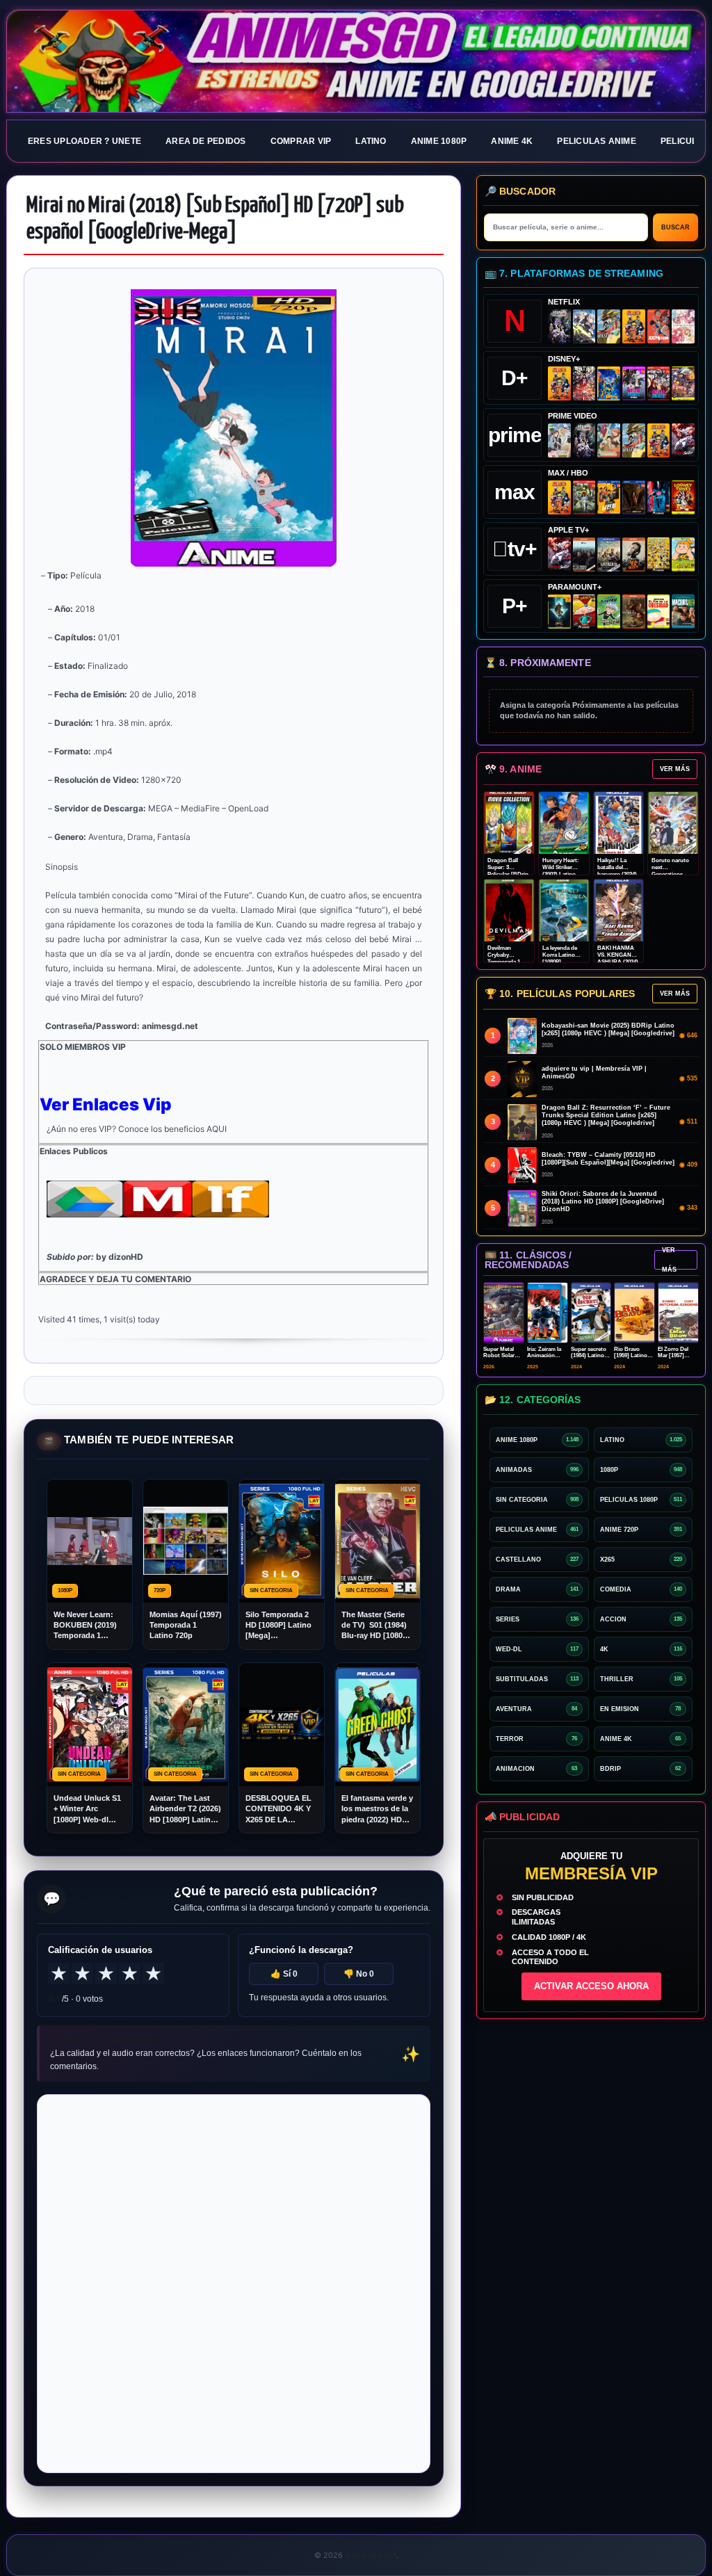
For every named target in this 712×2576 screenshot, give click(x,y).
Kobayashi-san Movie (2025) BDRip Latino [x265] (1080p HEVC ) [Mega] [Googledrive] (608, 1029)
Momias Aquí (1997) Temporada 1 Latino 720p (186, 1625)
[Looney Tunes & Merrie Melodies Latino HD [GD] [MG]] (683, 497)
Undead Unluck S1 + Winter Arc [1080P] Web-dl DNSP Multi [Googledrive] (87, 1809)
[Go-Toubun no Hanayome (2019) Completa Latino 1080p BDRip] (683, 326)
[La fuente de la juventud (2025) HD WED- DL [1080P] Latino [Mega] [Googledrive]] (609, 554)
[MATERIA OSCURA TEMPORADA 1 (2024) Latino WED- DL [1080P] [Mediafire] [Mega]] (584, 554)
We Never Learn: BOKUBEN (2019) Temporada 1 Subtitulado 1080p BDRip (87, 1626)
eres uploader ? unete (84, 141)
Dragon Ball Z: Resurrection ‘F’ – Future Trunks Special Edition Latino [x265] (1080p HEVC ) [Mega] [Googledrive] (606, 1115)
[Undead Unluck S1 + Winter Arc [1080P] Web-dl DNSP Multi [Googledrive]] (659, 383)
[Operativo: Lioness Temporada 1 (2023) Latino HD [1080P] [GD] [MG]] (634, 611)
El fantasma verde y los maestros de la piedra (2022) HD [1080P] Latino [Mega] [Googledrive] (377, 1809)
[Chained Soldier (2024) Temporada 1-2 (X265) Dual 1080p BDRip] (683, 440)
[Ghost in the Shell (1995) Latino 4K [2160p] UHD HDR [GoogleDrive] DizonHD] (659, 497)
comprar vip (301, 141)
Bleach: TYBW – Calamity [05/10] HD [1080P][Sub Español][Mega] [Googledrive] (608, 1159)
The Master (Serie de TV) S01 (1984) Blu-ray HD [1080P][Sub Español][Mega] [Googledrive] (376, 1626)
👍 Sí (284, 1974)
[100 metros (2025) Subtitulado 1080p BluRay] (659, 326)
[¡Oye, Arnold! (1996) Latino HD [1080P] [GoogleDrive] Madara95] (584, 611)
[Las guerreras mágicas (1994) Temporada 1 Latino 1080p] (609, 326)
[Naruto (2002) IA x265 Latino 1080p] (634, 326)
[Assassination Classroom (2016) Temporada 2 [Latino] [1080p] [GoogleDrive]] (584, 497)
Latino (371, 141)
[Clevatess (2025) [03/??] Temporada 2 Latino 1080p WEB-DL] (584, 383)
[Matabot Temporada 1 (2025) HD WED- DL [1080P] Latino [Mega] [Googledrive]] (634, 554)
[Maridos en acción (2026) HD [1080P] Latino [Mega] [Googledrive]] (609, 497)
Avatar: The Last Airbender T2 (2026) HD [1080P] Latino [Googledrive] (185, 1809)
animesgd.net (356, 62)
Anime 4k (512, 141)
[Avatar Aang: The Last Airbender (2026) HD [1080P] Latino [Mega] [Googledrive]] (559, 611)
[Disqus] (234, 2283)
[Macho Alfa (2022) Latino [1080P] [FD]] (683, 611)
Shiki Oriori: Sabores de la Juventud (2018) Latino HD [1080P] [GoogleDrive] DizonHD (603, 1201)
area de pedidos (206, 141)
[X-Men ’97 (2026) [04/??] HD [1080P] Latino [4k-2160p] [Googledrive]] (609, 383)
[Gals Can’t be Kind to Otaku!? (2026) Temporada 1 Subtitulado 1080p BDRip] (559, 440)
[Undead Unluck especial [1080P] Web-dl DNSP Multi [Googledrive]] (634, 383)
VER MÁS (675, 769)
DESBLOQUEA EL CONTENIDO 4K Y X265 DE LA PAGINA (278, 1809)
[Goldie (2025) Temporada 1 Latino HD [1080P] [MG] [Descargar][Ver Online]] (683, 554)
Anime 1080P (439, 141)
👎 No (359, 1974)
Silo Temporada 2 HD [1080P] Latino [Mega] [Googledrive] (278, 1626)
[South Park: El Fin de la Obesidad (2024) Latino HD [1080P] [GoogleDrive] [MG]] (659, 611)
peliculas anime (597, 141)
